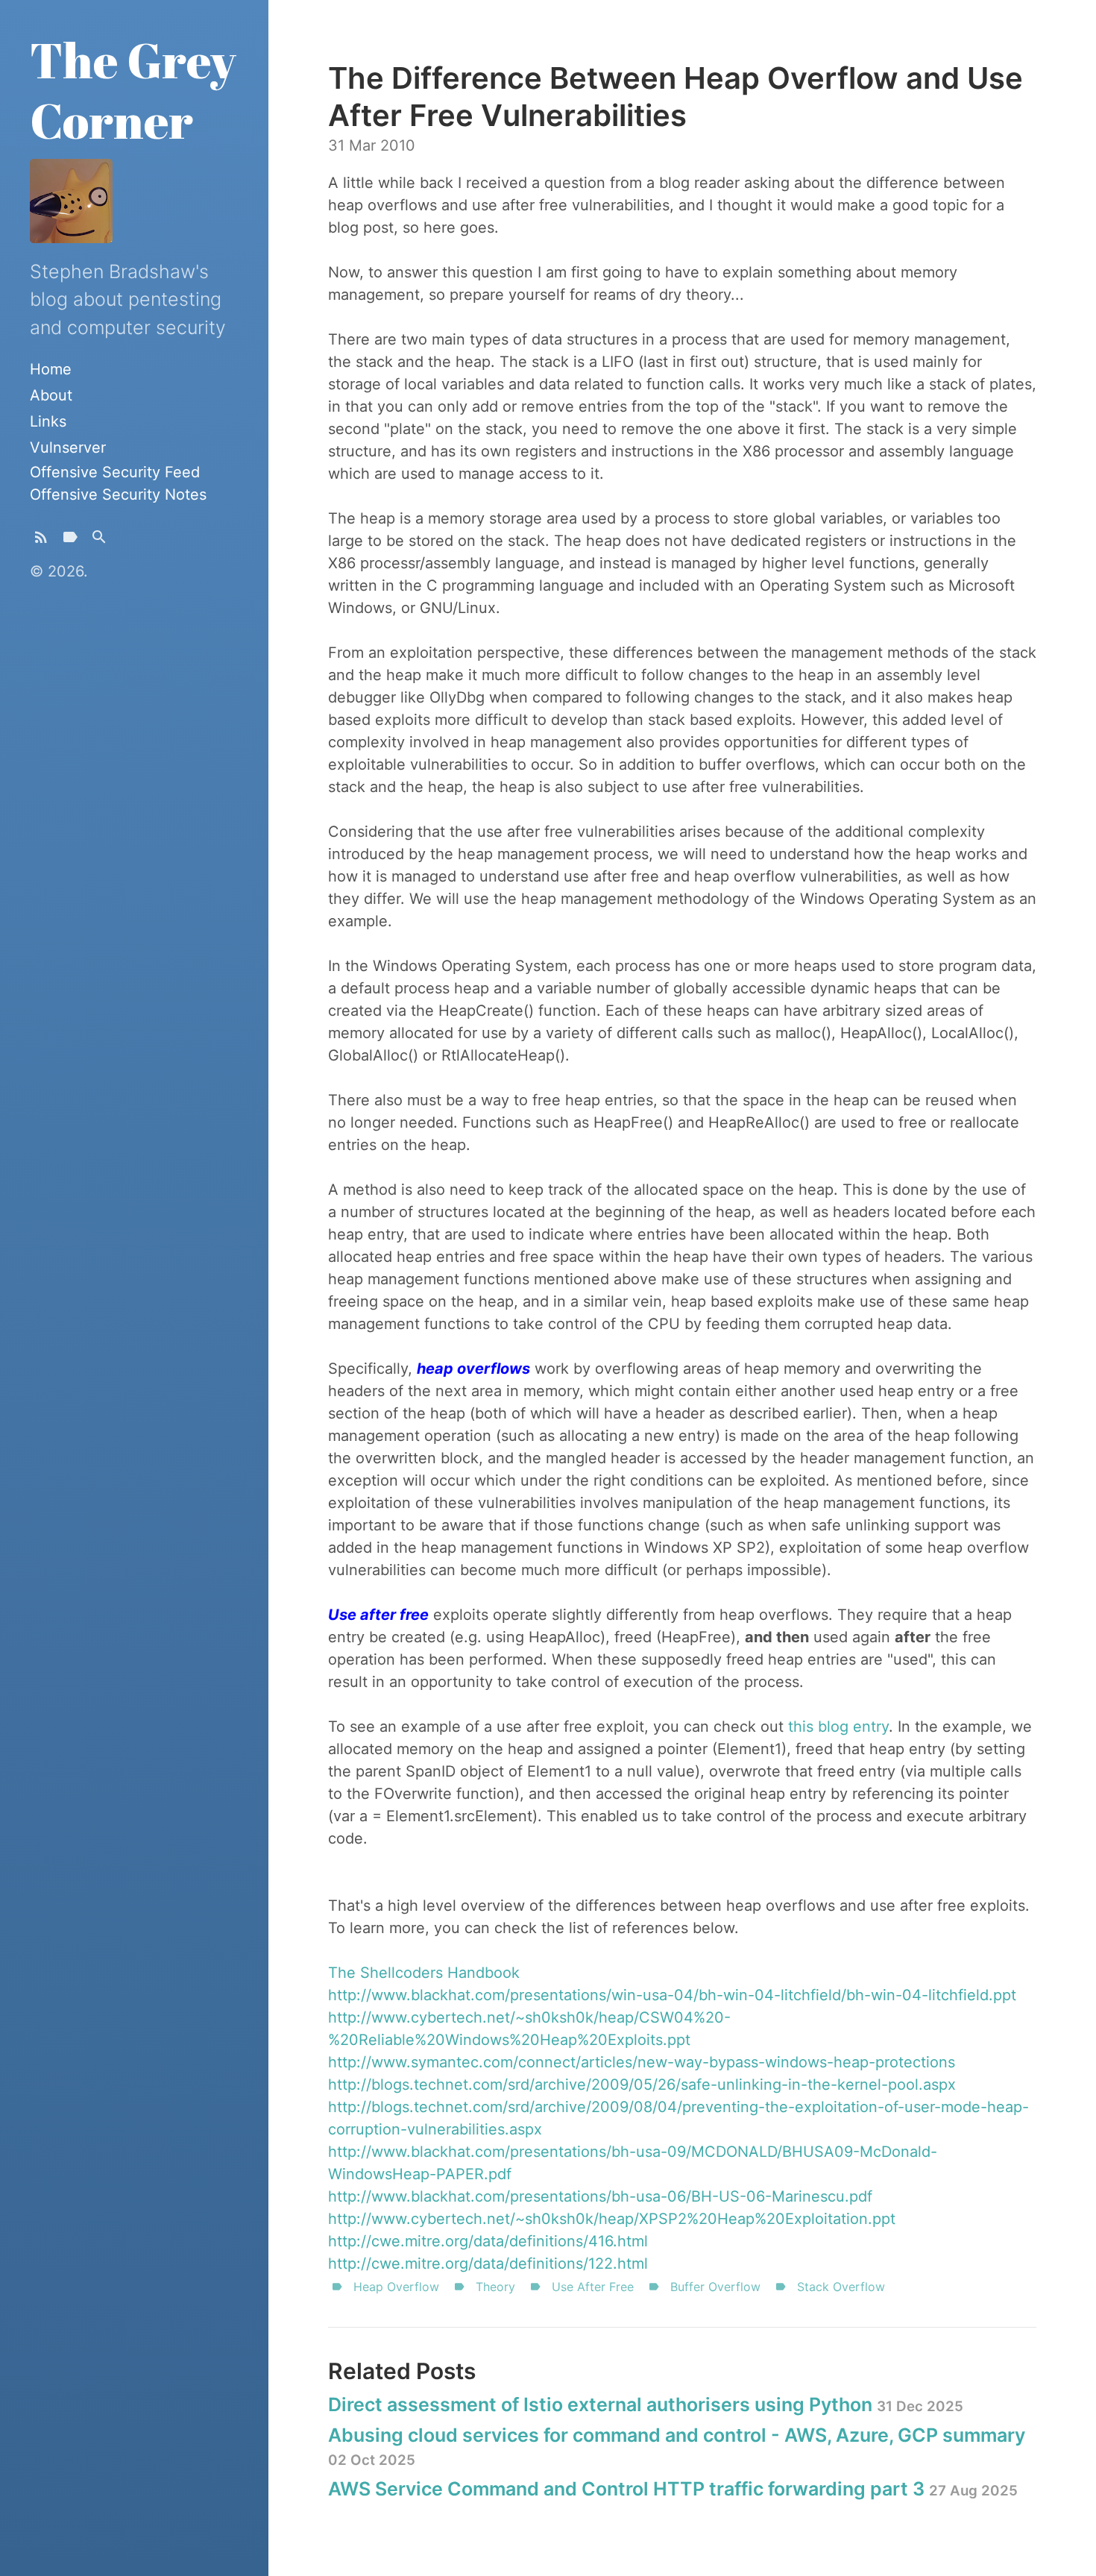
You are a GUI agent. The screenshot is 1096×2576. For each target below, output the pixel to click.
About (51, 395)
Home (51, 369)
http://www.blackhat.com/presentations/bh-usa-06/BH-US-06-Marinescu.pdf (600, 2196)
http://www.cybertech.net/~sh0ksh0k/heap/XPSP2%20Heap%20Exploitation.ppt (612, 2219)
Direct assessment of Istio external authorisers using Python (646, 2404)
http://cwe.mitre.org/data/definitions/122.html (488, 2264)
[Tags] (70, 540)
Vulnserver (68, 447)
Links (48, 421)
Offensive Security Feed (115, 472)
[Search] (99, 540)
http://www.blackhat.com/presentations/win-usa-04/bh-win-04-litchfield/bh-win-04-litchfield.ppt (672, 1995)
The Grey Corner (133, 90)
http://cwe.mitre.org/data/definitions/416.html (488, 2241)
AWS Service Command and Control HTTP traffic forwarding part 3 (673, 2489)
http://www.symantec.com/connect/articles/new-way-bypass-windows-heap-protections (642, 2062)
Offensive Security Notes (118, 494)
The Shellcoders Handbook (424, 1973)
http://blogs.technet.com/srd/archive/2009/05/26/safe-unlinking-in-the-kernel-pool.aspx (642, 2085)
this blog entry (838, 1727)
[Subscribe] (41, 540)
